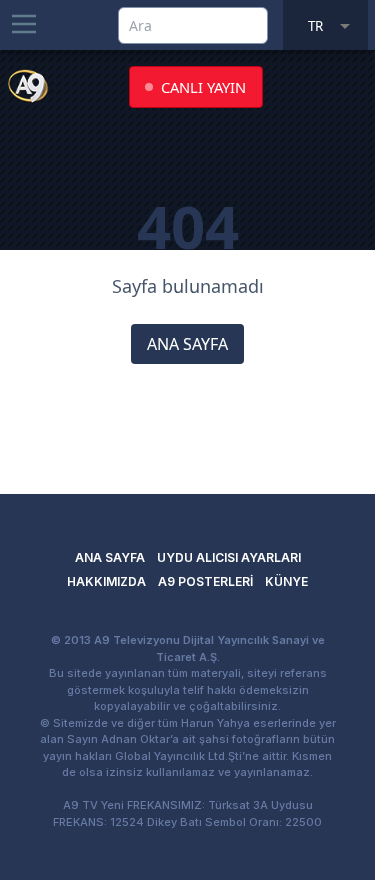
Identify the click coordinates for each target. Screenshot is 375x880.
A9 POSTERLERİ (205, 581)
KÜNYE (286, 581)
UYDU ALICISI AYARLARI (229, 557)
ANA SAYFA (187, 344)
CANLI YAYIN (203, 87)
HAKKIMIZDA (106, 581)
